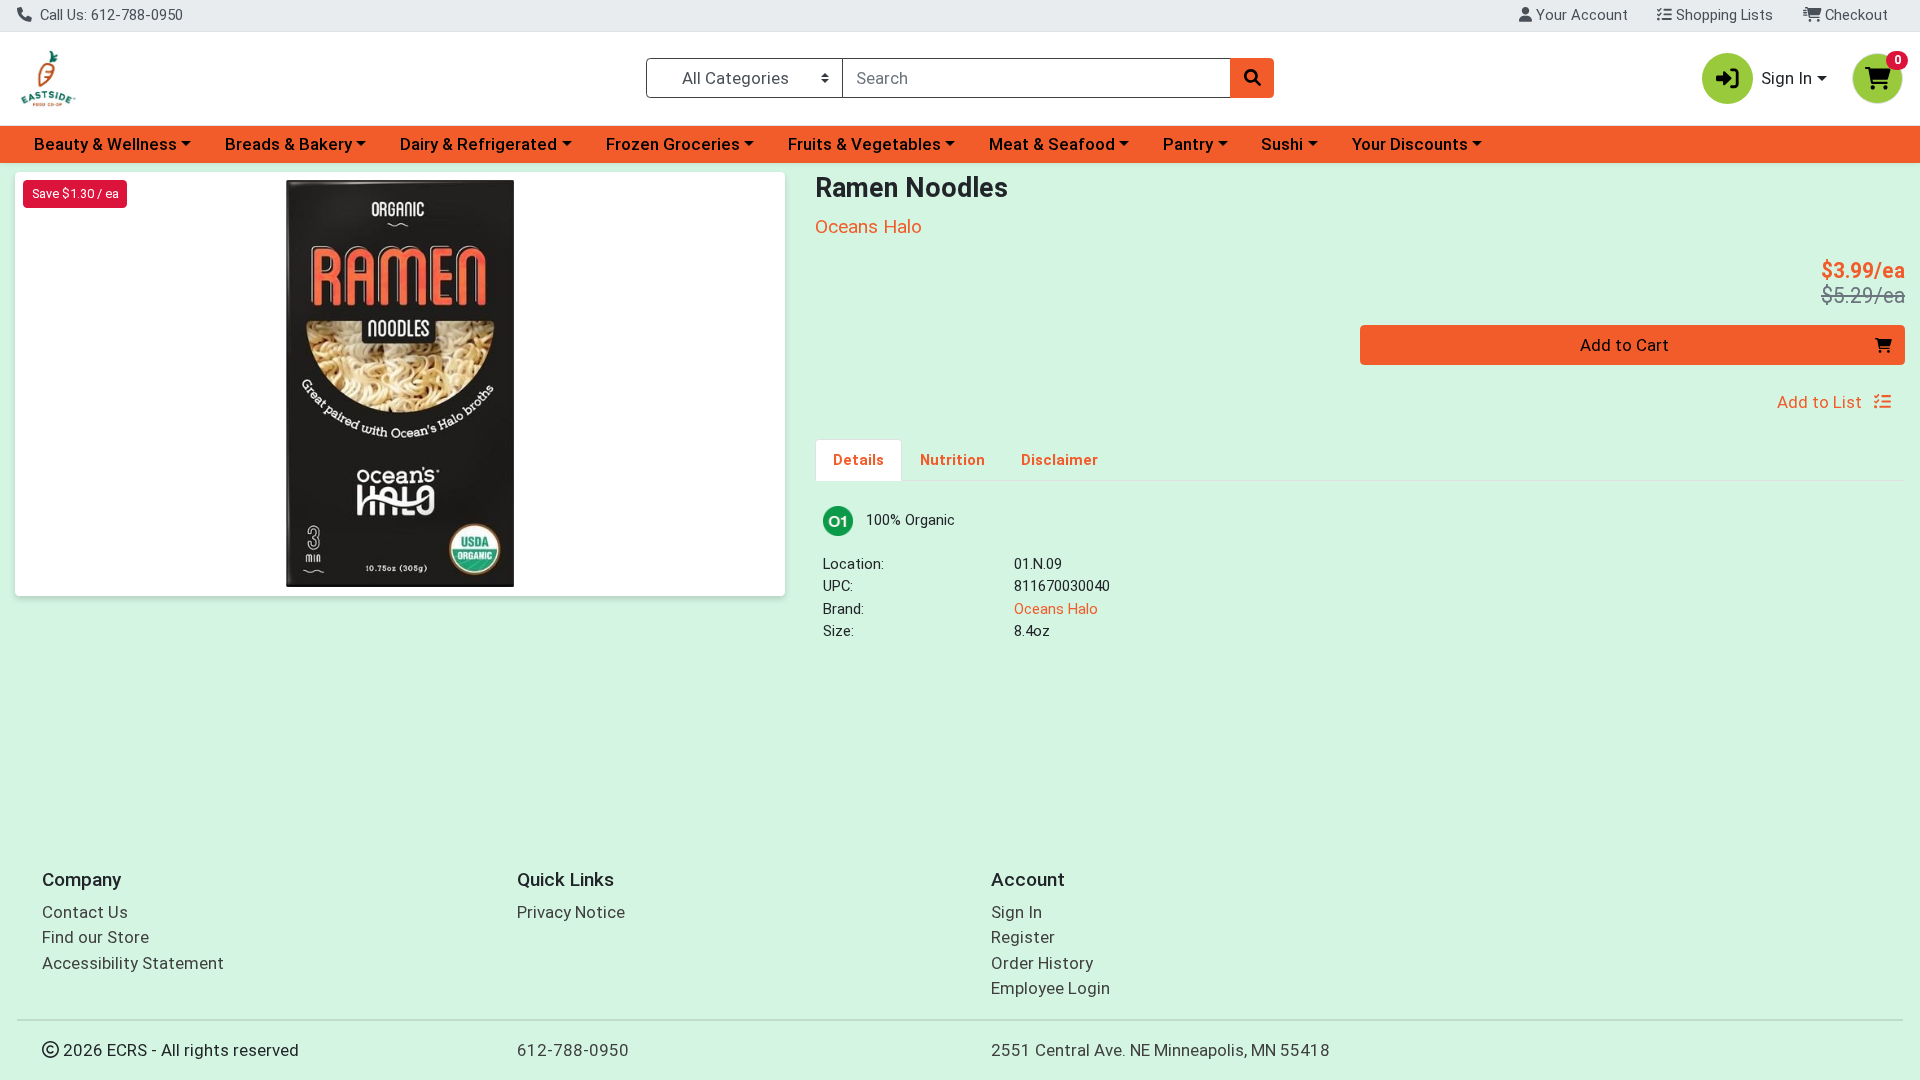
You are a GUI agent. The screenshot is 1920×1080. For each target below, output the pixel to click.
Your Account (1580, 15)
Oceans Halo (1056, 609)
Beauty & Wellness (105, 144)
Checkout (1854, 15)
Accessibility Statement (133, 963)
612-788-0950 (573, 1050)
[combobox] (1036, 78)
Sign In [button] (1786, 78)
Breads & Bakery (288, 144)
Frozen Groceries (673, 144)
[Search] (1252, 78)
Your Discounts (1410, 144)
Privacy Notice (571, 912)
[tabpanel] (1360, 582)
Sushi (1282, 144)
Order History (1042, 963)
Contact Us (85, 912)
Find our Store (95, 937)
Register (1023, 937)
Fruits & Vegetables (864, 144)
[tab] (858, 459)
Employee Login (1050, 988)
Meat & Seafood (1052, 144)
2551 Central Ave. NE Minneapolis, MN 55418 (1160, 1050)
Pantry (1188, 144)
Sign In (1016, 912)
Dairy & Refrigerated (478, 144)
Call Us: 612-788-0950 (109, 15)
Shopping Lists (1722, 15)
